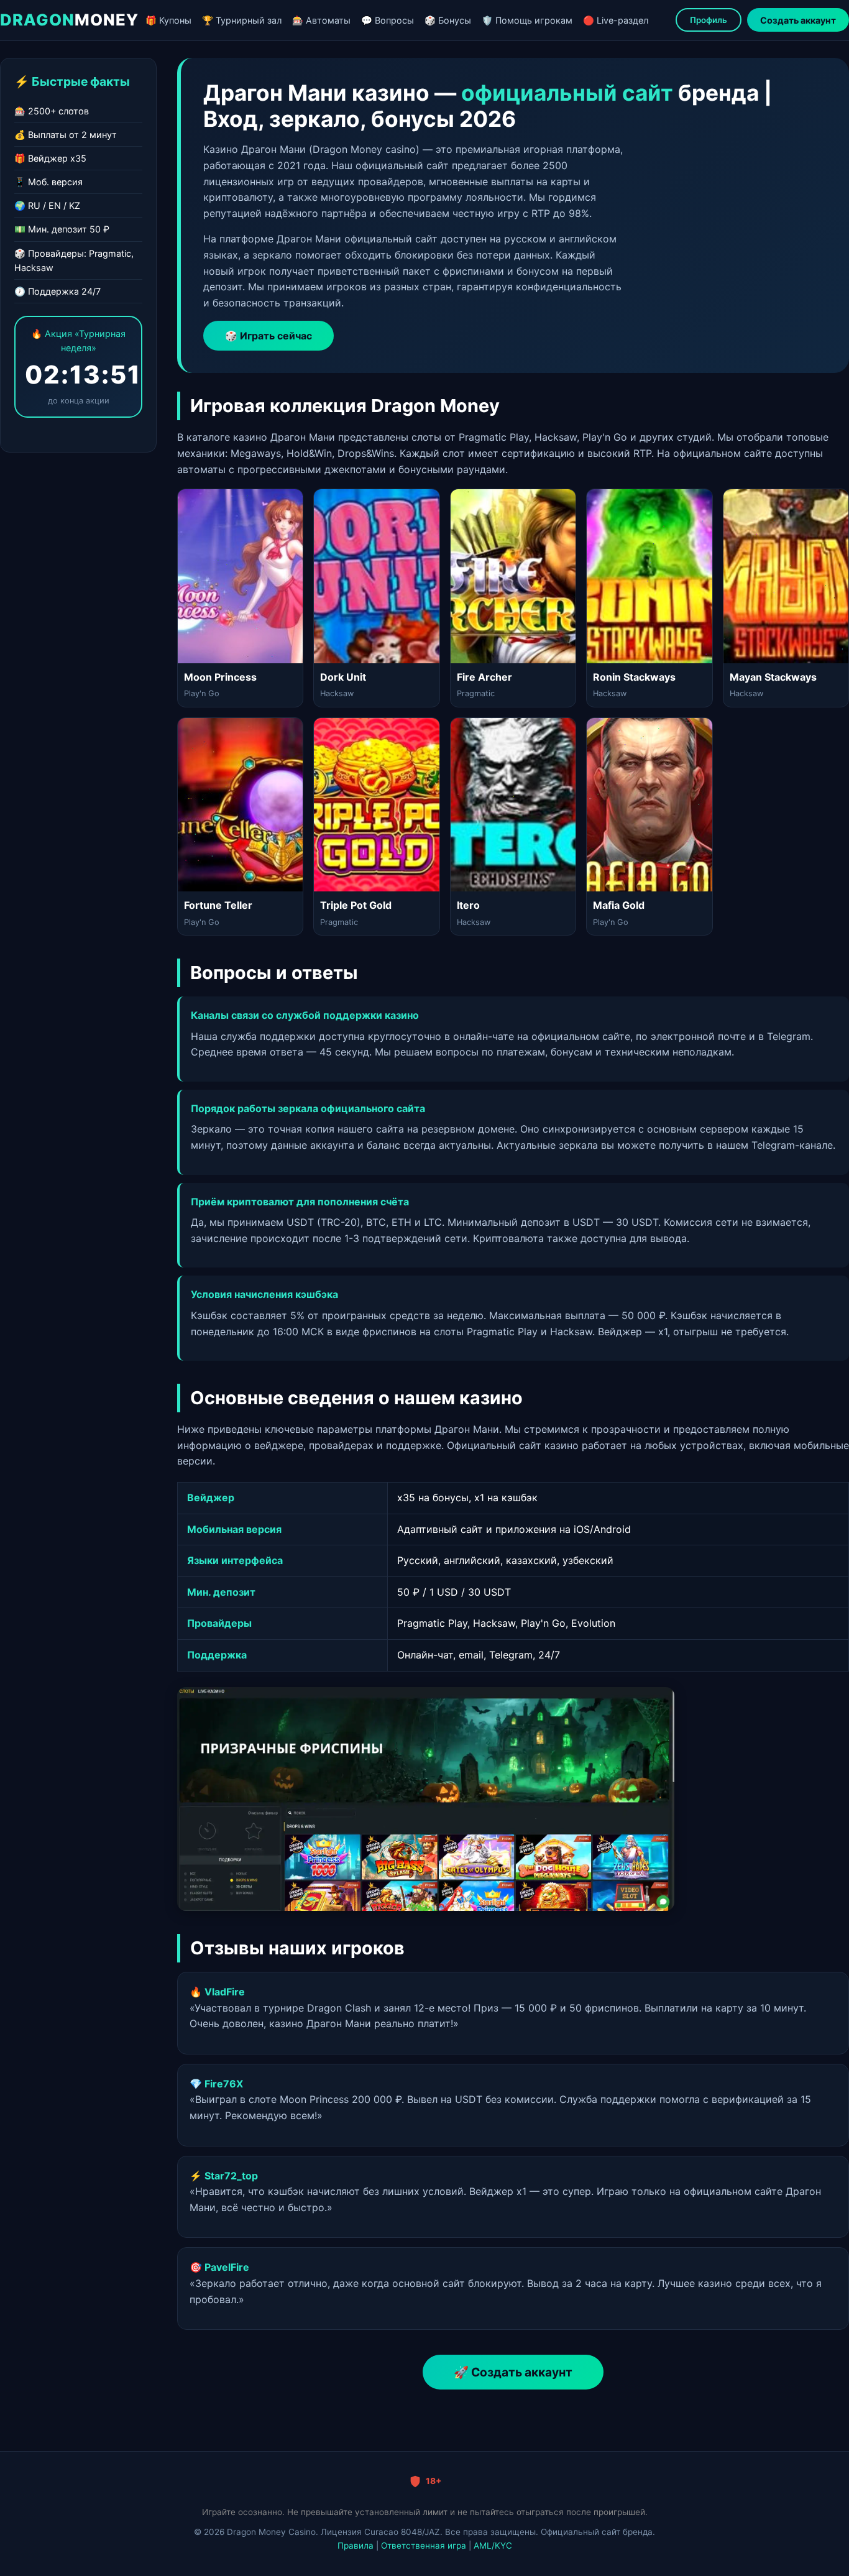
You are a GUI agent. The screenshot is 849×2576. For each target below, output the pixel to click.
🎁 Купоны (168, 20)
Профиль (709, 20)
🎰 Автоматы (321, 20)
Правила (356, 2546)
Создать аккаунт (798, 20)
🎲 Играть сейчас (268, 336)
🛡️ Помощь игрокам (527, 20)
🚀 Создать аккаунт (513, 2372)
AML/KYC (493, 2546)
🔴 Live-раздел (616, 20)
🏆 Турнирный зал (242, 20)
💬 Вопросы (388, 20)
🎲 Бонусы (448, 20)
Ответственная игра (424, 2546)
